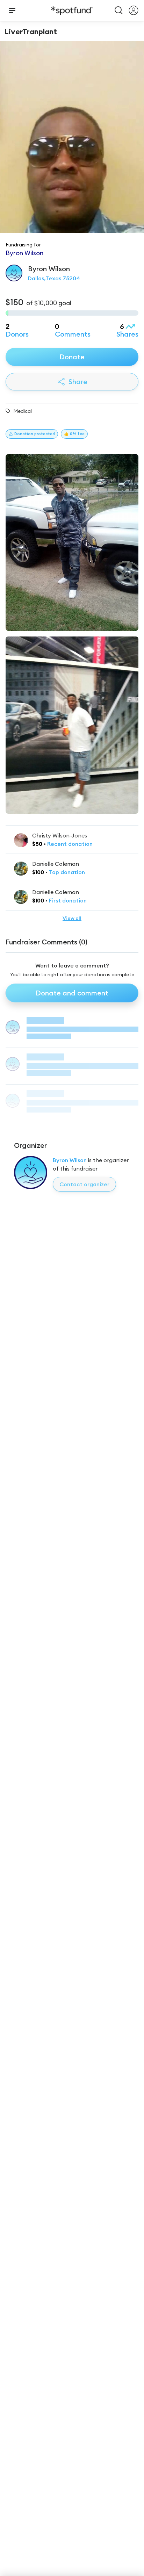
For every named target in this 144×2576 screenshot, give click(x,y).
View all (72, 918)
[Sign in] (134, 10)
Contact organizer (84, 1184)
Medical (23, 411)
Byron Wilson (70, 1160)
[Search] (119, 10)
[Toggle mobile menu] (12, 10)
